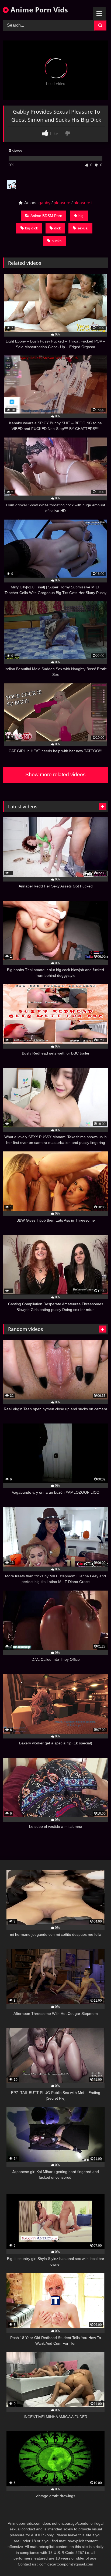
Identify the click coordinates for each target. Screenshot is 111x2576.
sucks (57, 241)
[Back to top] (94, 2560)
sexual (83, 228)
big (81, 216)
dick (58, 228)
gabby (44, 203)
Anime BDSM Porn (46, 216)
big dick (32, 228)
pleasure (62, 203)
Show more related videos (55, 775)
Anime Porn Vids (38, 10)
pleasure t (83, 203)
